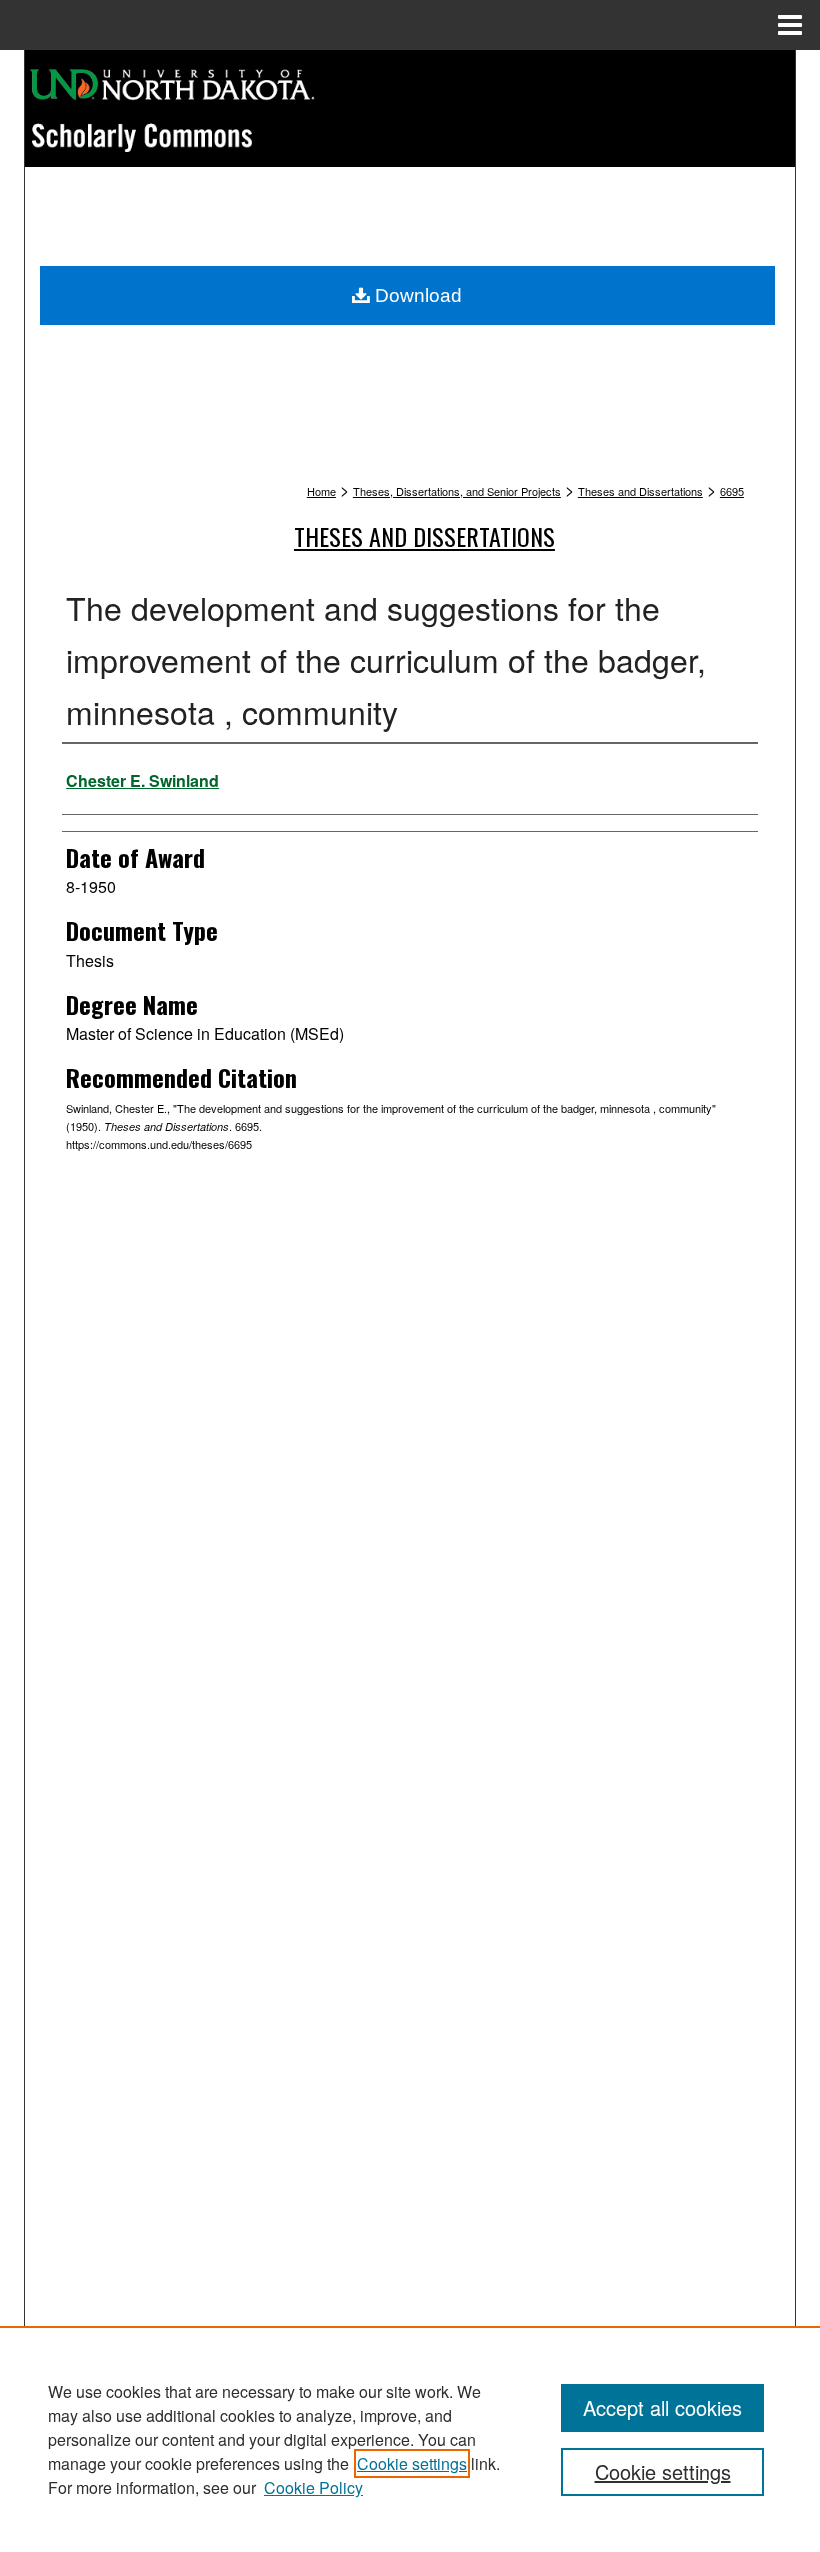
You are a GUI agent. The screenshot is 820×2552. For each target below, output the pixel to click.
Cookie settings (412, 2463)
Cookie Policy (313, 2487)
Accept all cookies (662, 2407)
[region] (410, 2439)
